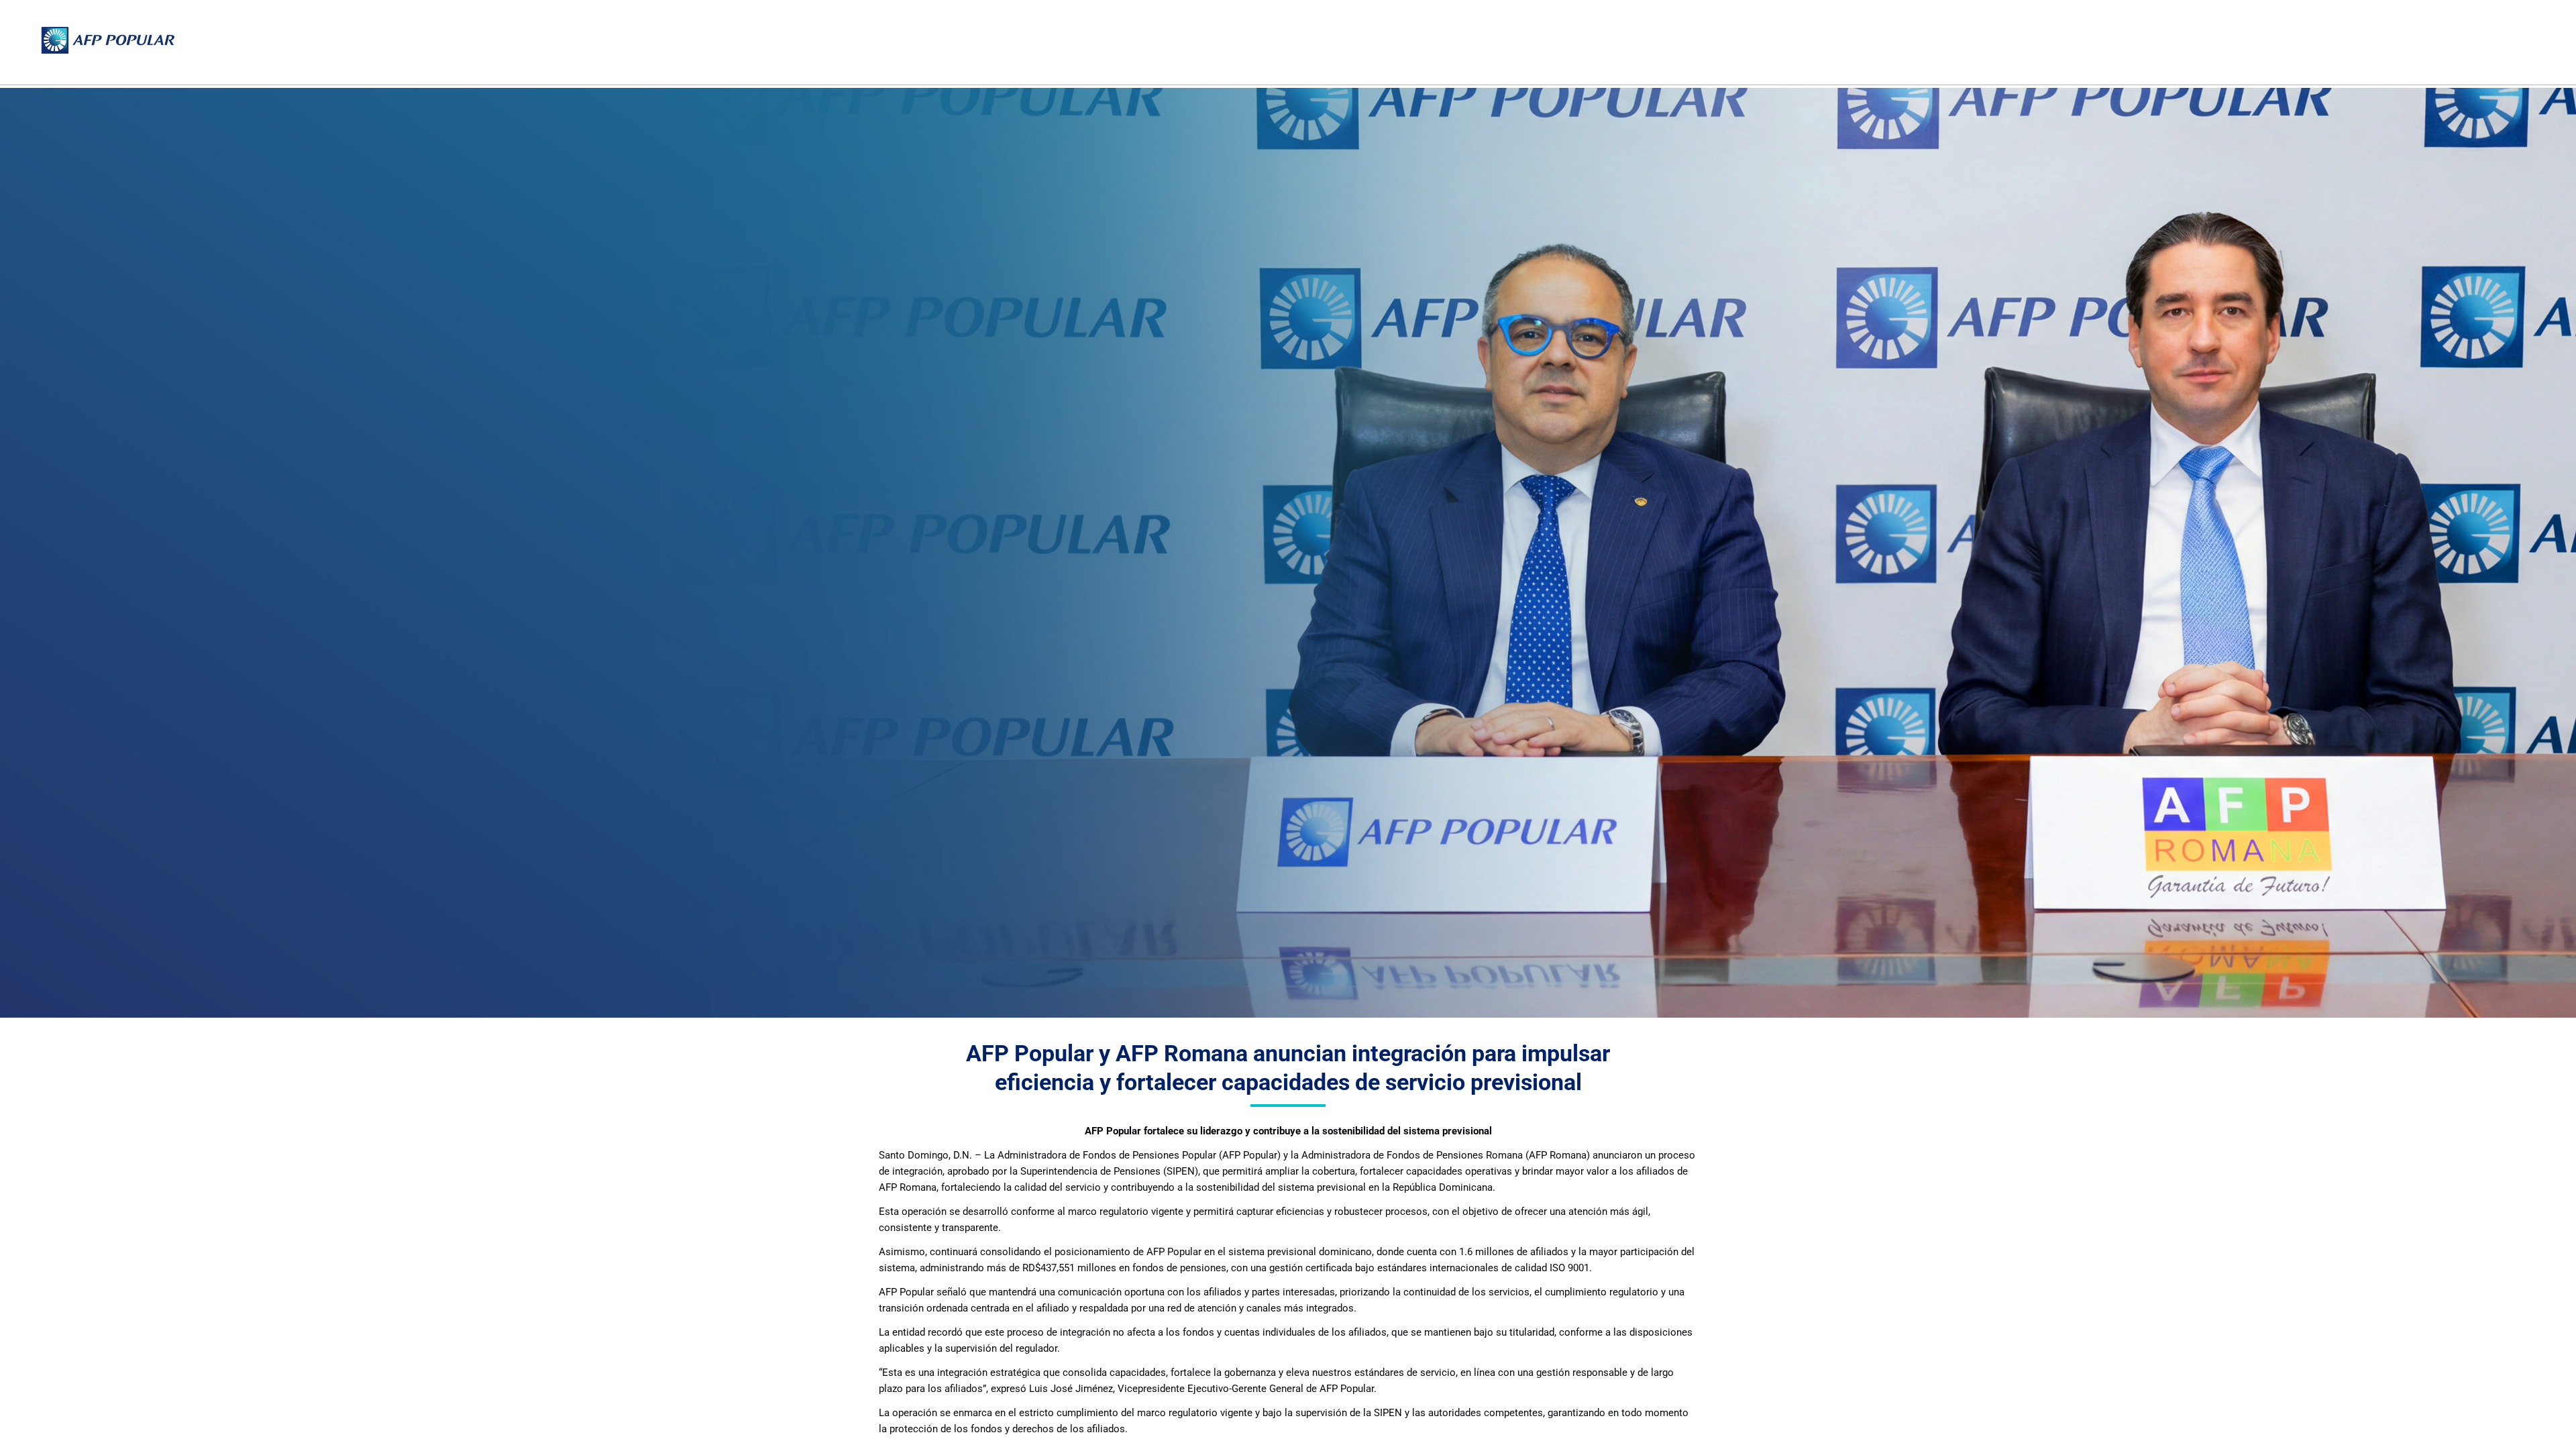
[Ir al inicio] (108, 40)
